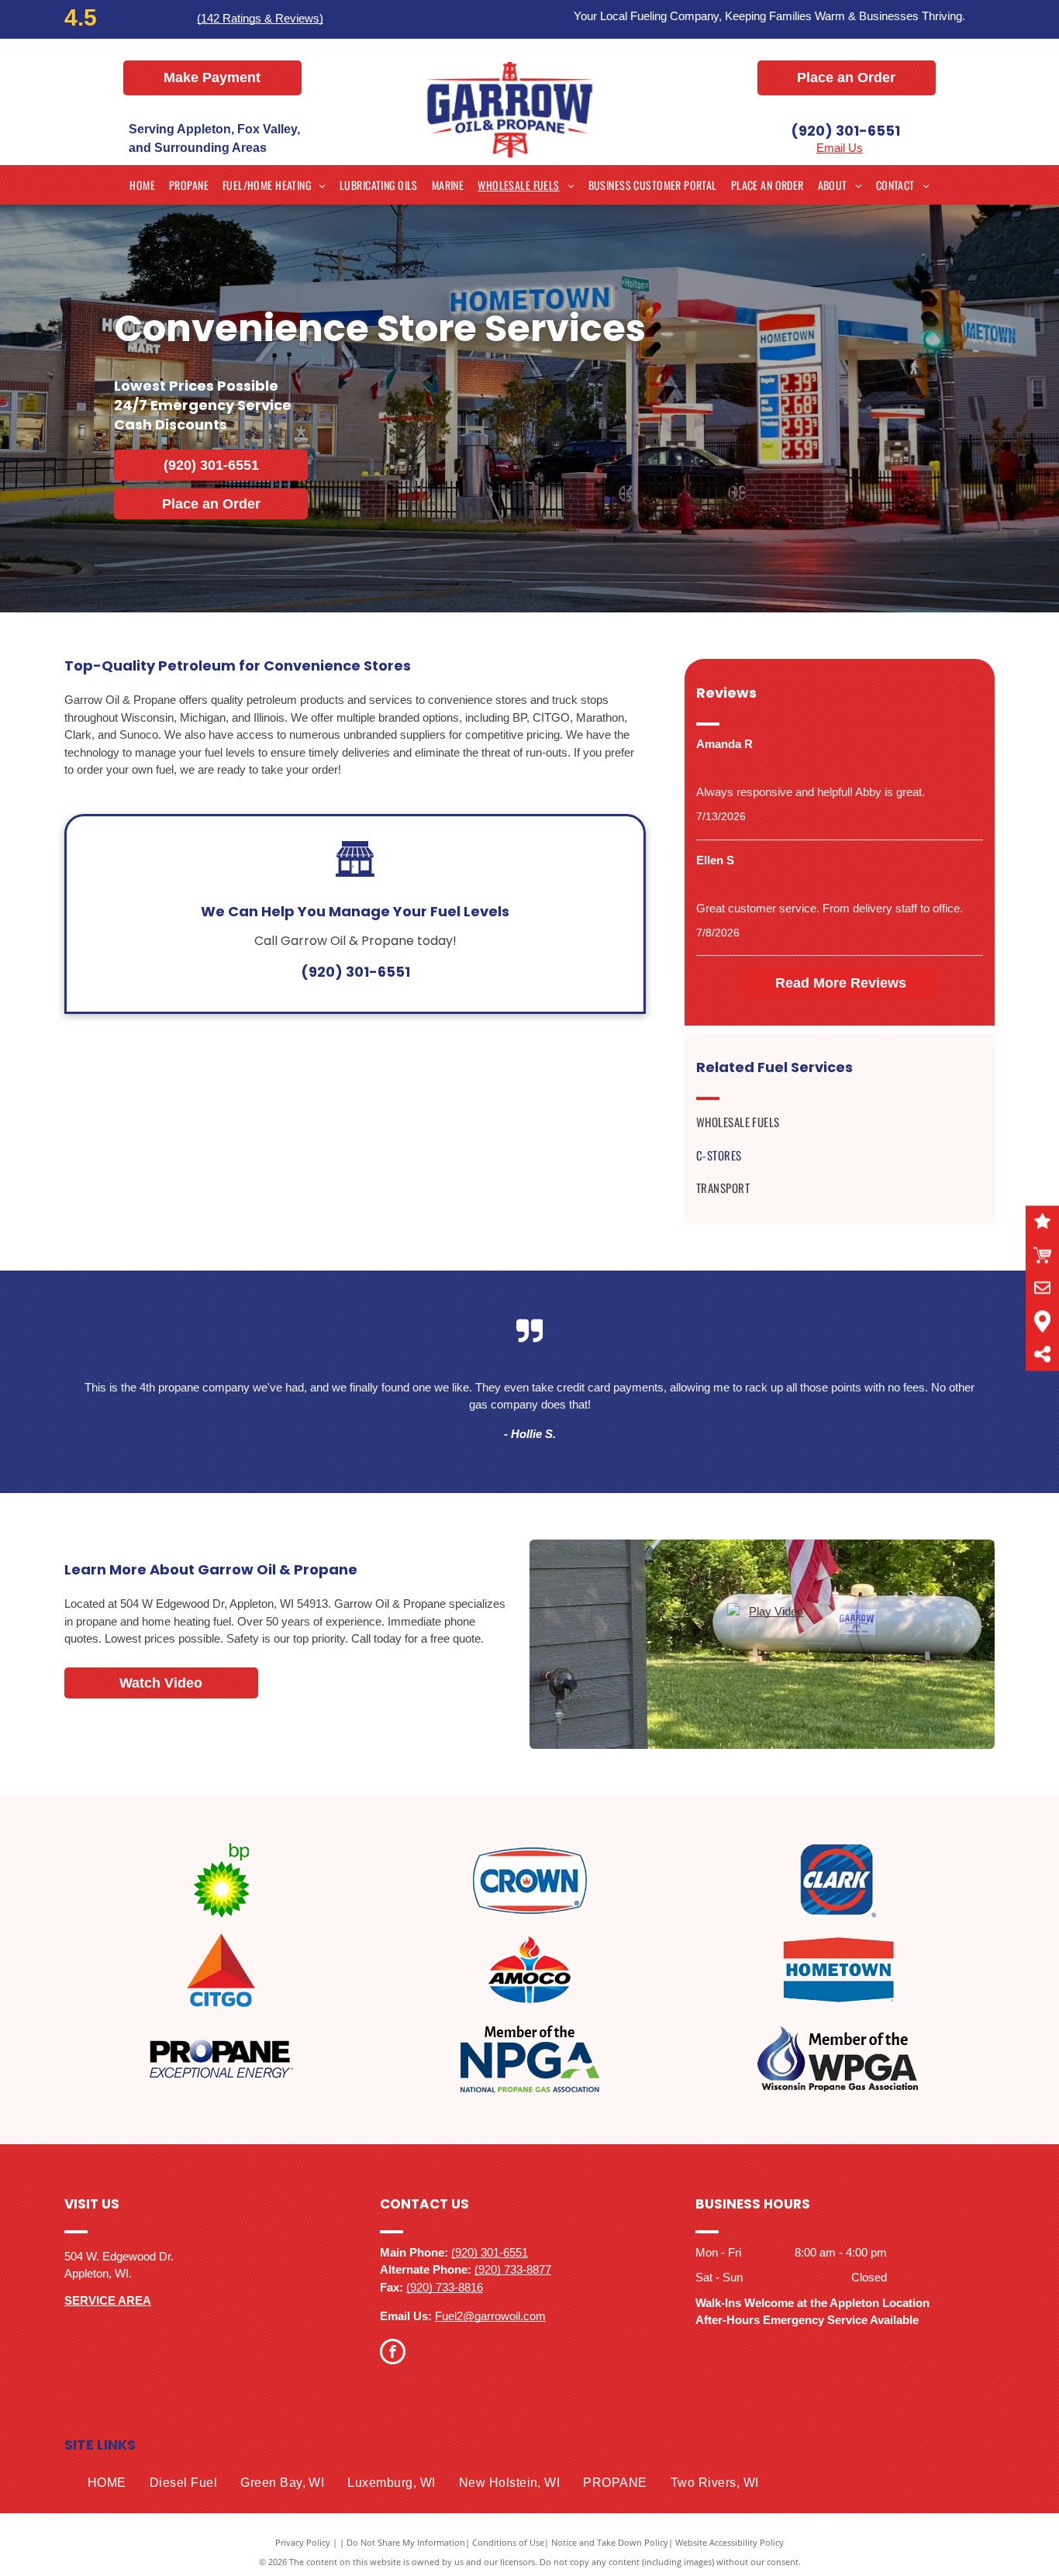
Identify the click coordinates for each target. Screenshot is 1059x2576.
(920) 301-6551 (845, 131)
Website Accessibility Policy (730, 2542)
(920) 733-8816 (445, 2287)
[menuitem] (142, 185)
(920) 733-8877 (513, 2269)
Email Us (840, 148)
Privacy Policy (303, 2542)
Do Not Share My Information (406, 2542)
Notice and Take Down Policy (610, 2542)
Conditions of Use (508, 2542)
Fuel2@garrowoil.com (490, 2316)
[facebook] (393, 2354)
